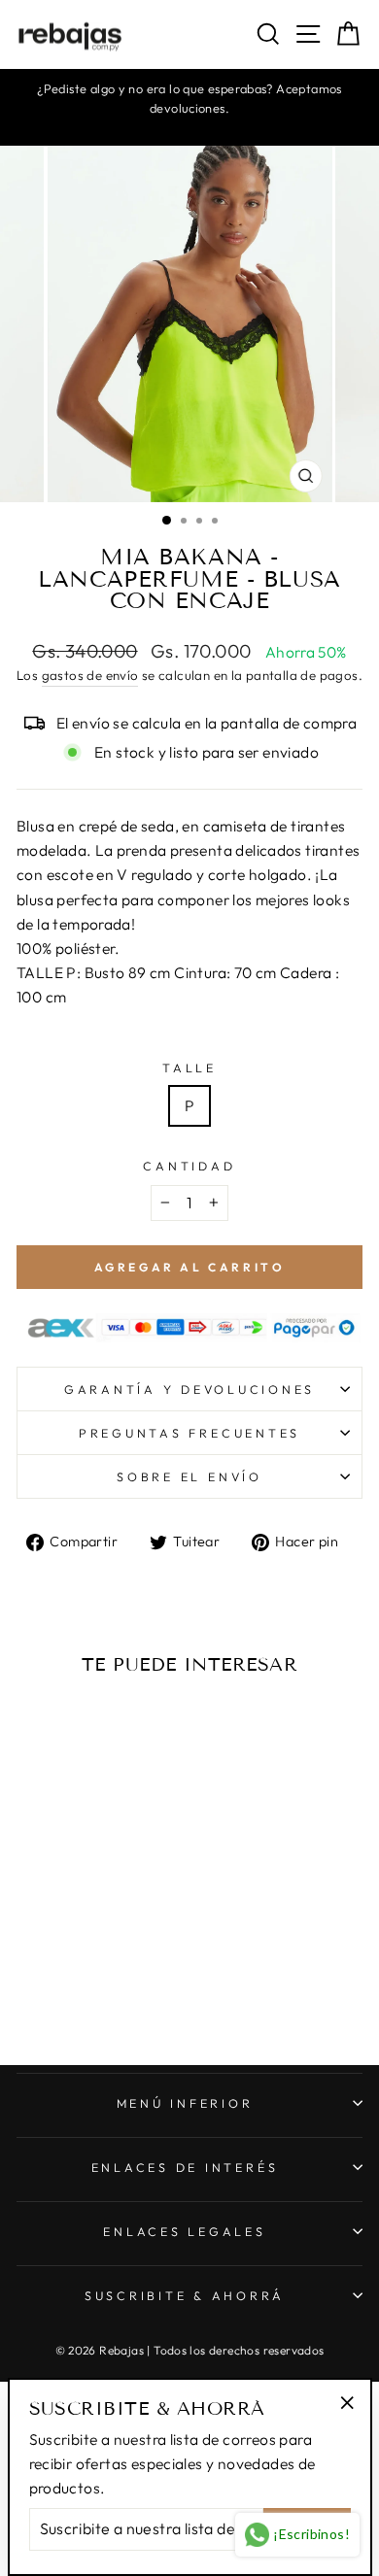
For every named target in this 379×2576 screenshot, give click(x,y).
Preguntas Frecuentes (189, 1433)
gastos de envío (90, 675)
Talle (189, 1068)
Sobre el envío (189, 1476)
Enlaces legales (184, 2231)
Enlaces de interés (185, 2167)
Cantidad (189, 1166)
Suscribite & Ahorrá (185, 2295)
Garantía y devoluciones (189, 1389)
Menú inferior (185, 2103)
